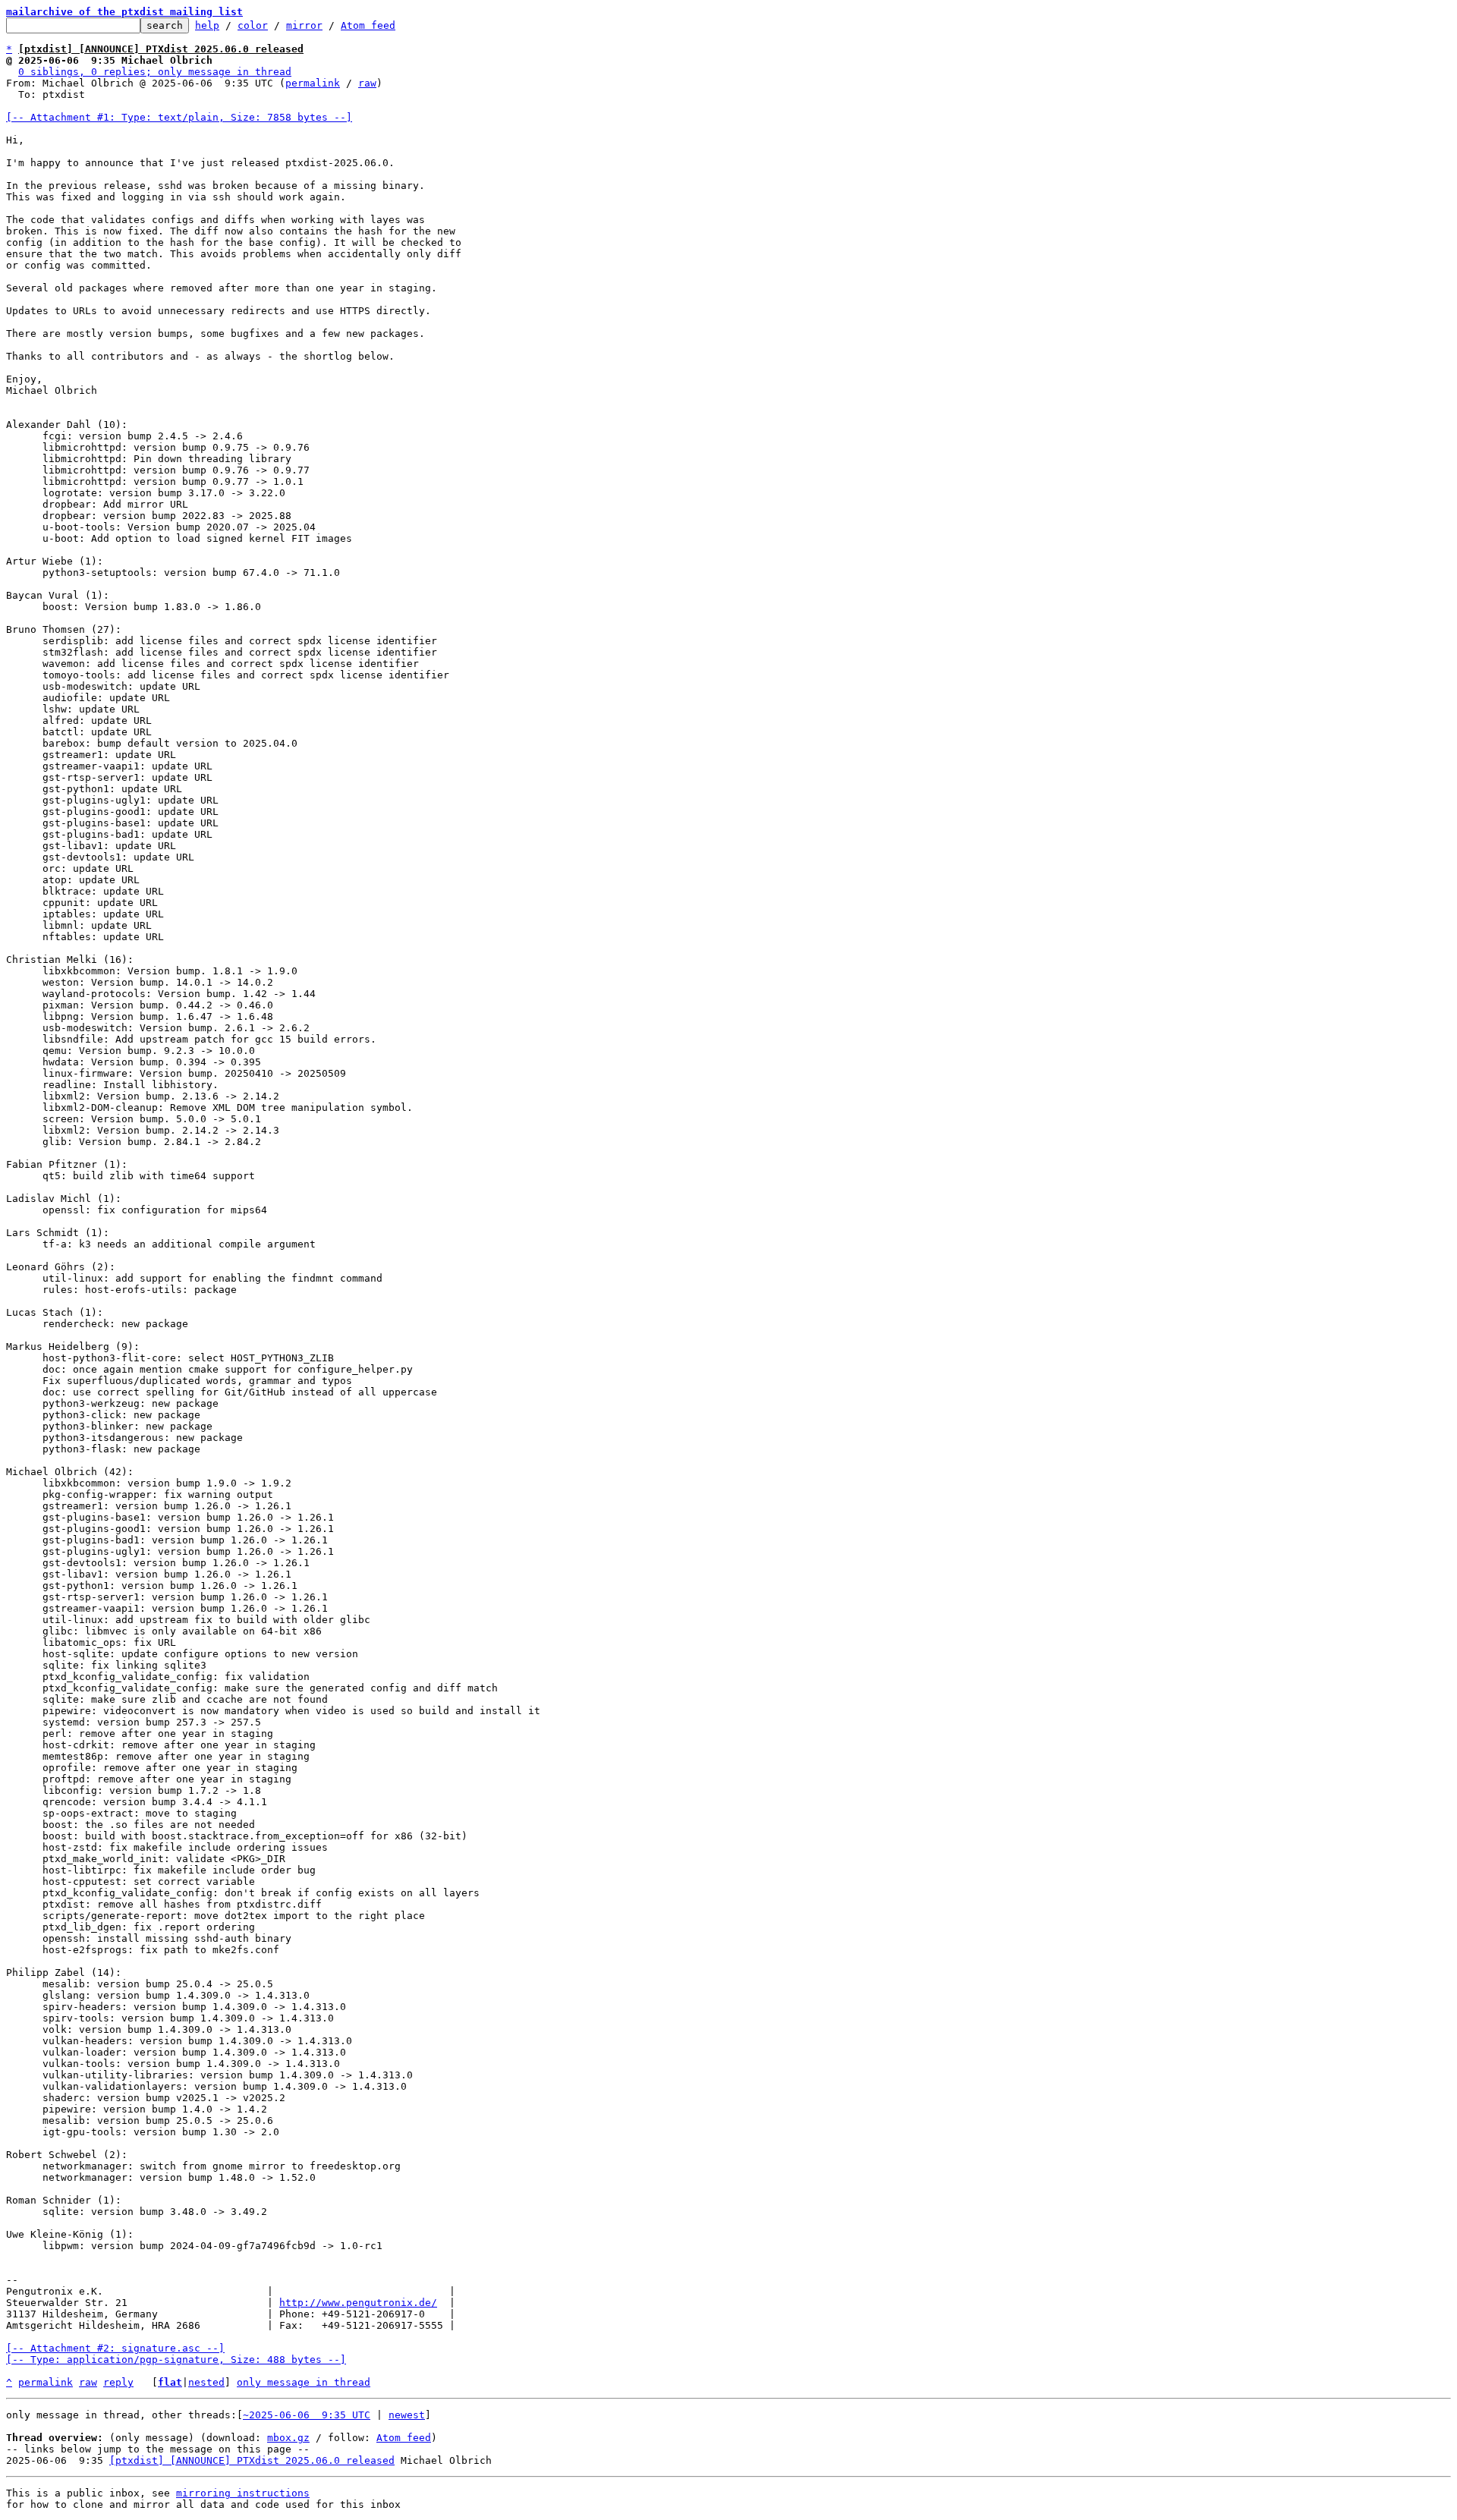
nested (206, 2382)
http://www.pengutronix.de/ (358, 2303)
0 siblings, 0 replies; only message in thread (155, 72)
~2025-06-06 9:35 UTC (307, 2415)
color (253, 25)
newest (407, 2415)
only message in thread (304, 2382)
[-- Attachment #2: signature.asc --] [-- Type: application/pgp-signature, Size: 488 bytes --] (176, 2354)
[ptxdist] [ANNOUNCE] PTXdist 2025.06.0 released (252, 2460)
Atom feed (368, 25)
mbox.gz (288, 2438)
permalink (313, 83)
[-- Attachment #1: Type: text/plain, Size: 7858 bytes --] (179, 117)
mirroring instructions (243, 2493)
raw (367, 83)
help (207, 25)
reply (118, 2382)
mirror (304, 25)
